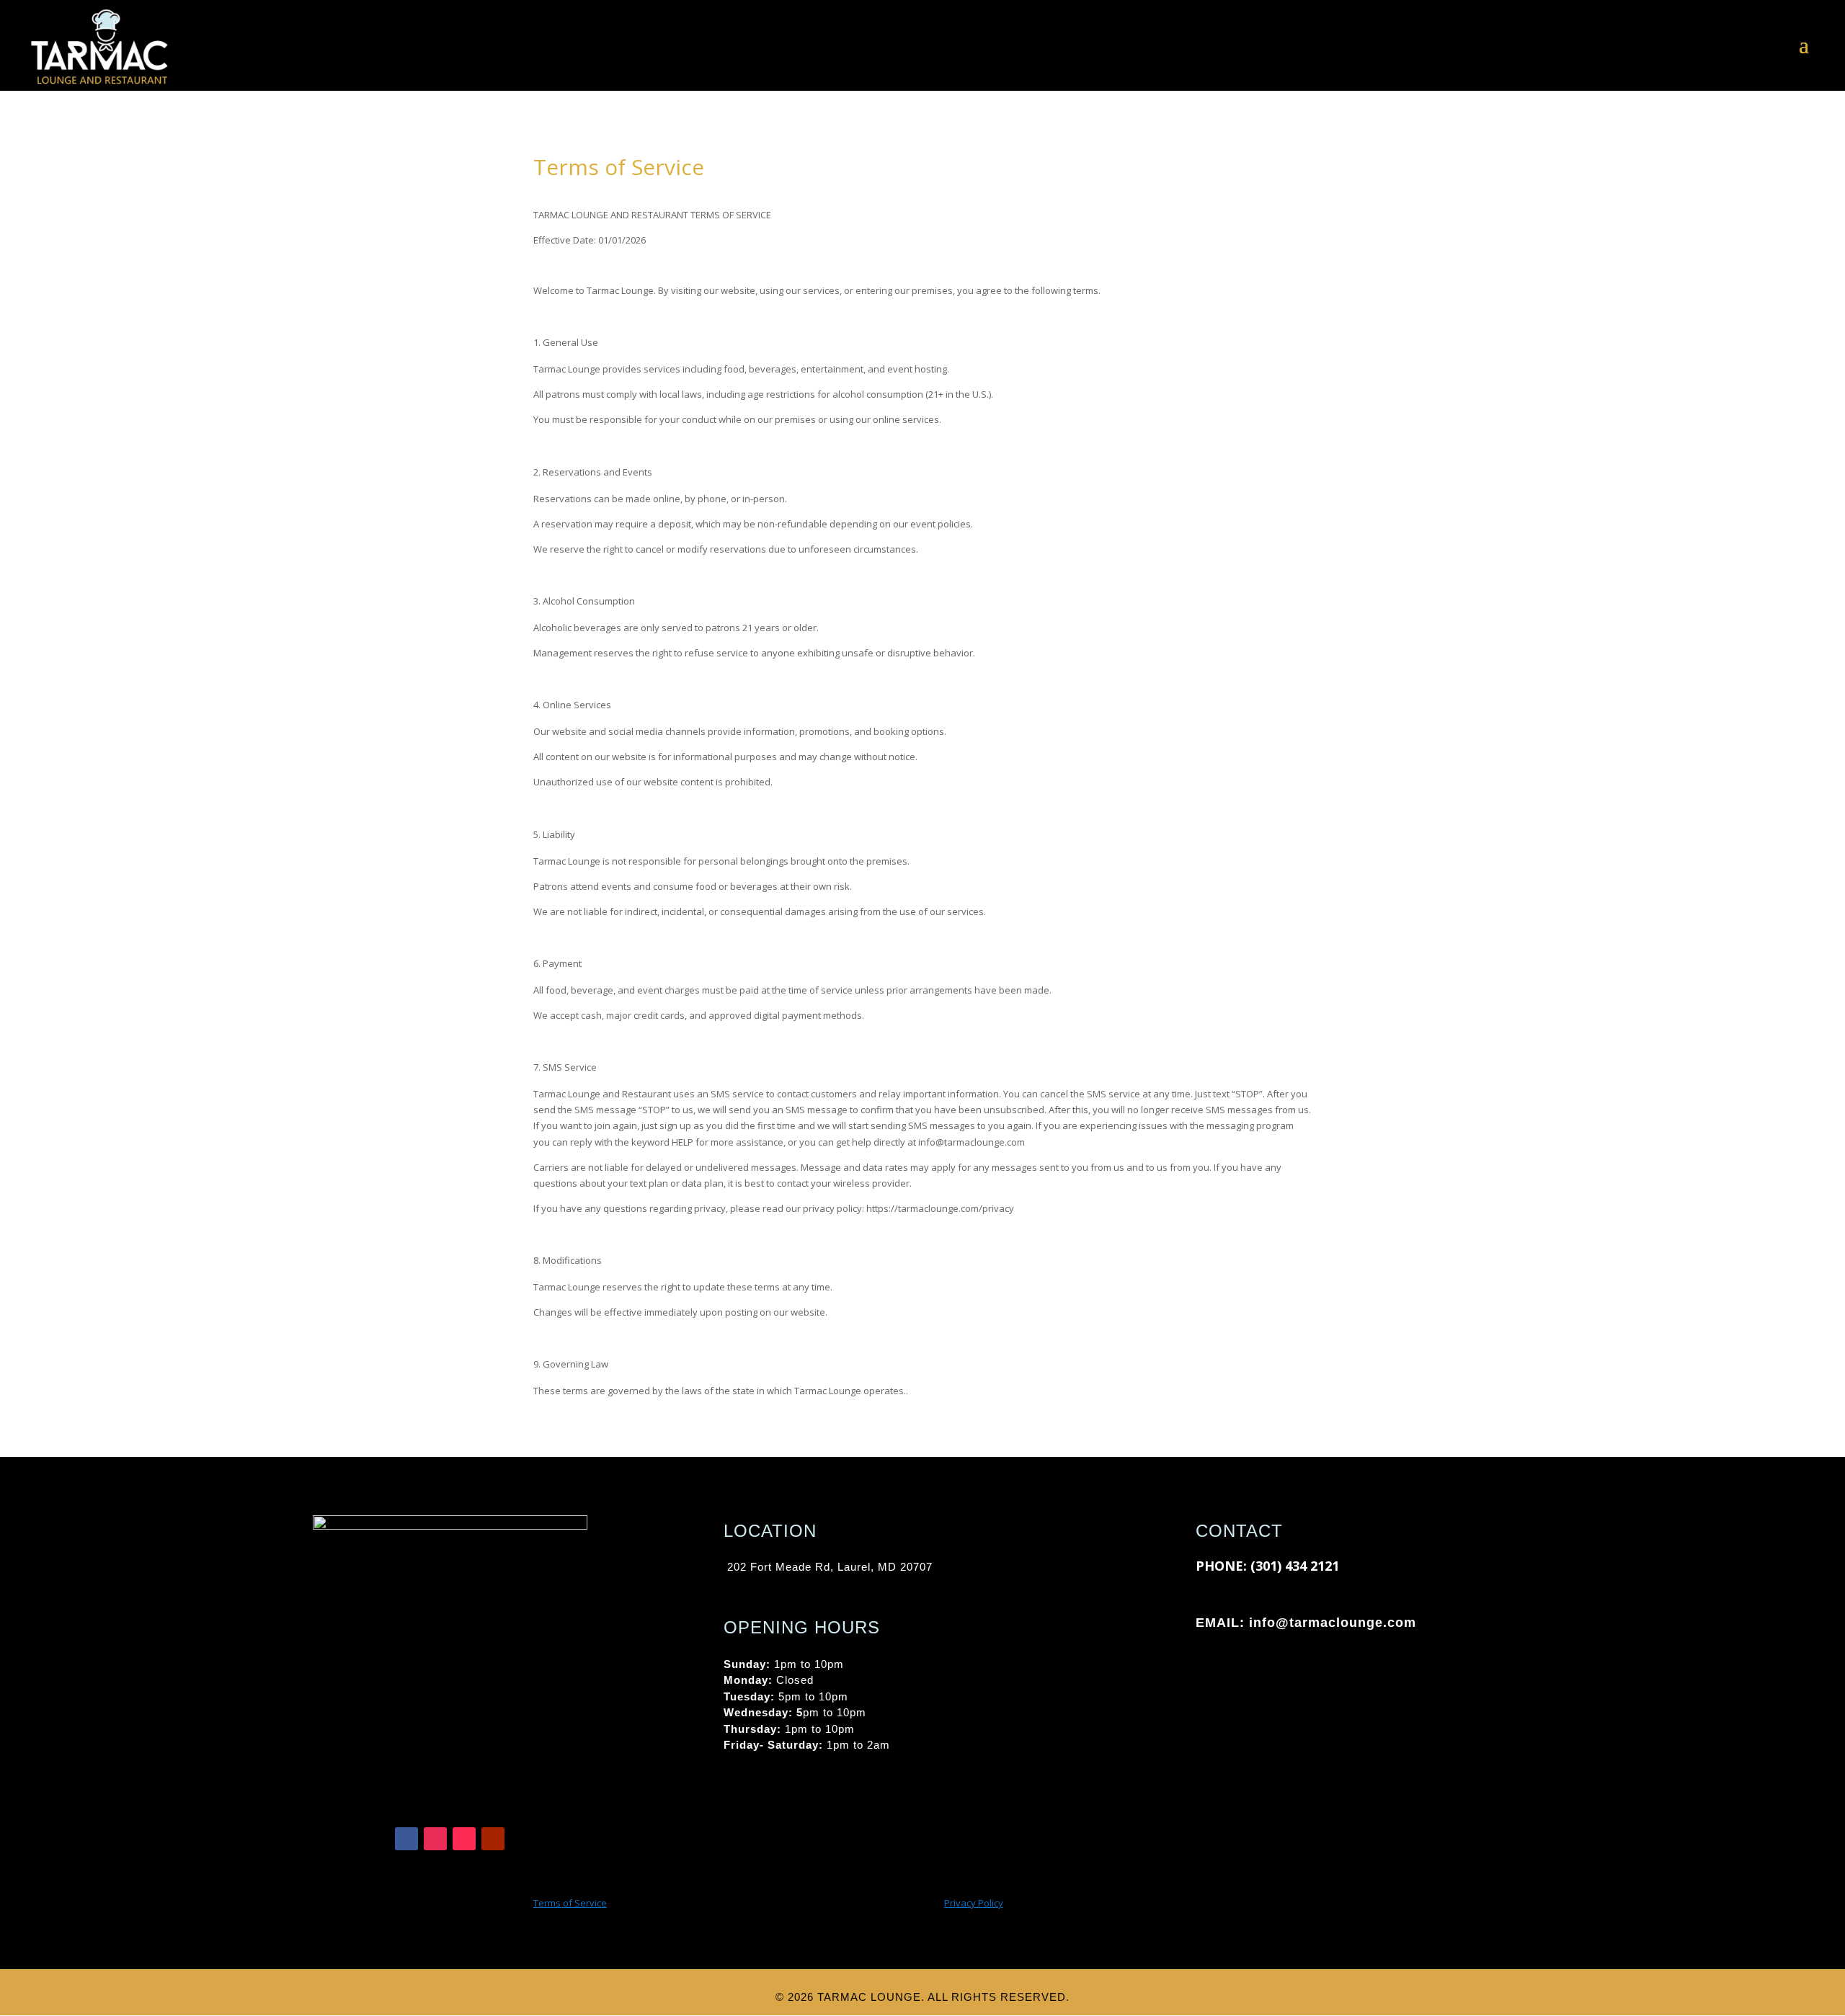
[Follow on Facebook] (406, 1839)
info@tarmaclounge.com (1333, 1623)
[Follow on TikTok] (464, 1839)
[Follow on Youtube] (493, 1839)
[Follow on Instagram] (435, 1839)
